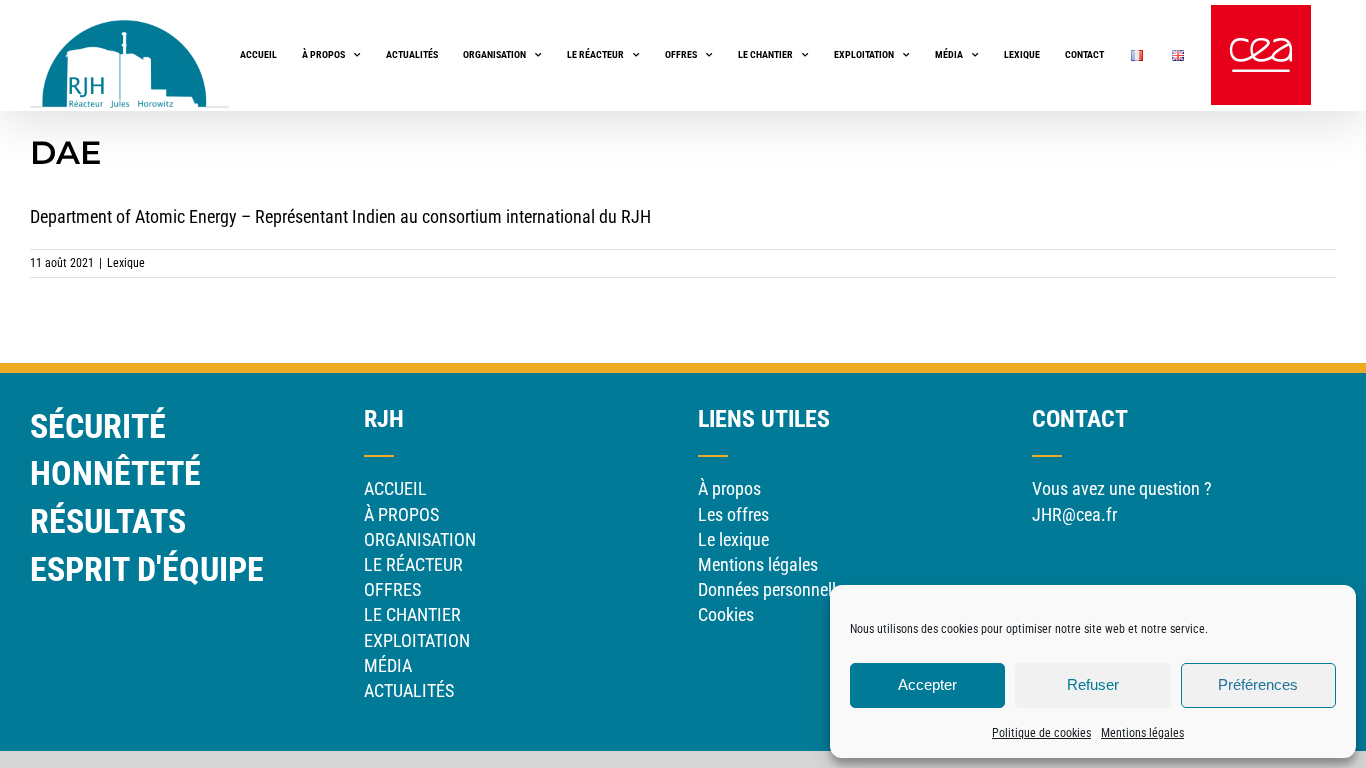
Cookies (726, 614)
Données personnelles (775, 589)
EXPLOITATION (417, 640)
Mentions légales (1142, 733)
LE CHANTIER (412, 614)
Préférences (1258, 684)
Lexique (126, 263)
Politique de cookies (1041, 733)
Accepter (927, 684)
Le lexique (733, 539)
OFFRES (392, 589)
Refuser (1093, 684)
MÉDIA (388, 665)
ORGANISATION (420, 539)
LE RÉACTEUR (413, 564)
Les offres (733, 514)
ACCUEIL (395, 488)
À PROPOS (401, 514)
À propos (729, 488)
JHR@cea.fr (1074, 514)
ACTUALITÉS (409, 690)
